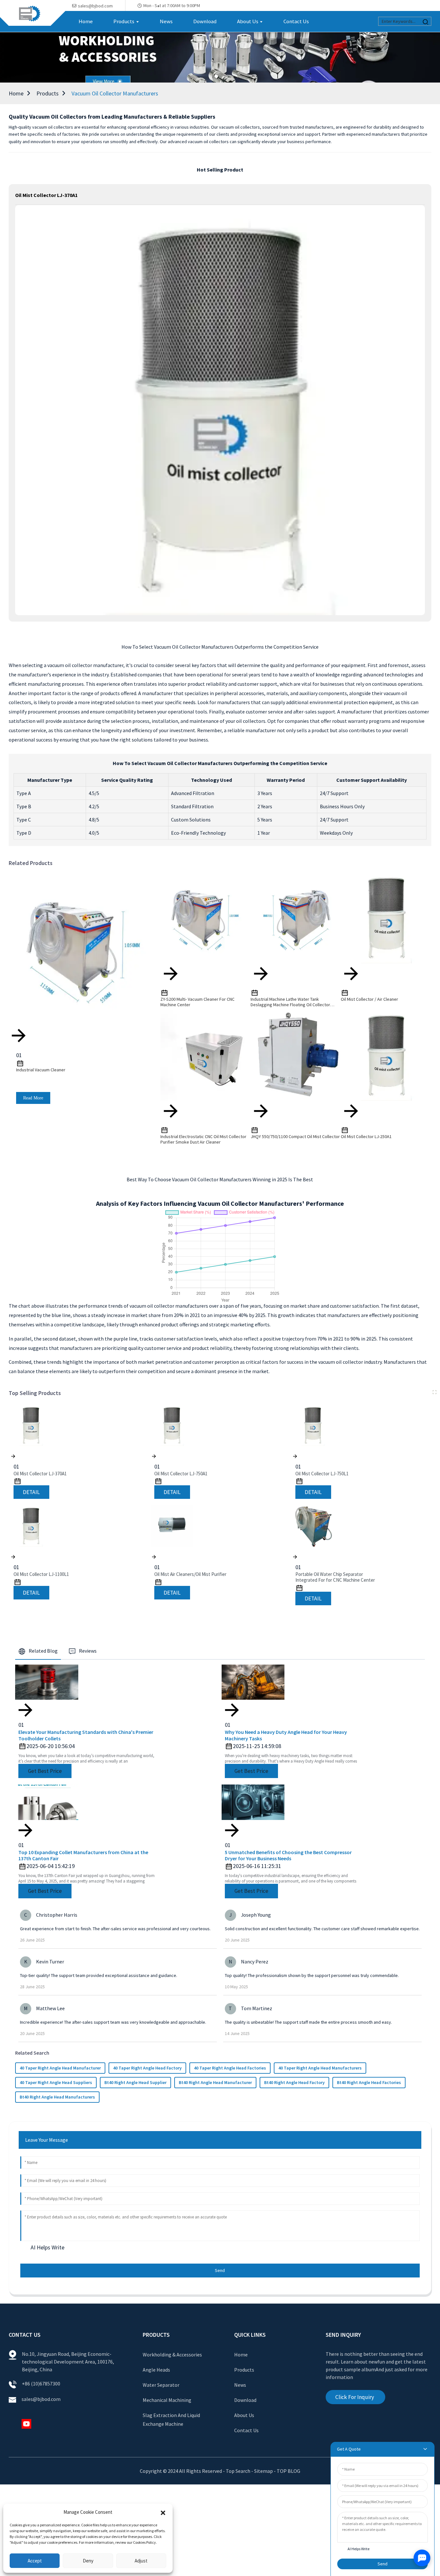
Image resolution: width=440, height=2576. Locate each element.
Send (220, 2270)
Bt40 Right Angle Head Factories (369, 2082)
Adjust (141, 2561)
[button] (163, 2512)
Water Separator (161, 2385)
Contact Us (246, 2430)
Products (48, 93)
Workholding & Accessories (172, 2355)
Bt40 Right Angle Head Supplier (135, 2082)
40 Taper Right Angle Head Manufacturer (60, 2068)
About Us (244, 2415)
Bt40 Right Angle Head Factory (294, 2082)
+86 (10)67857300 (41, 2384)
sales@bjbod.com (42, 2399)
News (240, 2385)
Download (245, 2400)
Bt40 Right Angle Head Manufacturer (215, 2082)
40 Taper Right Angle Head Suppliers (56, 2082)
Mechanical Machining (167, 2400)
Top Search (239, 2471)
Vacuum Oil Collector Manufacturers (115, 93)
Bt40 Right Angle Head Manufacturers (57, 2097)
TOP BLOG (288, 2471)
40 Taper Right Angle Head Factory (147, 2068)
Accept (35, 2561)
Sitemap (263, 2471)
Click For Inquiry (355, 2397)
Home (16, 93)
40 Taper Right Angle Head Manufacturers (320, 2068)
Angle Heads (156, 2370)
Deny (88, 2561)
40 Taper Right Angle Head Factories (230, 2068)
